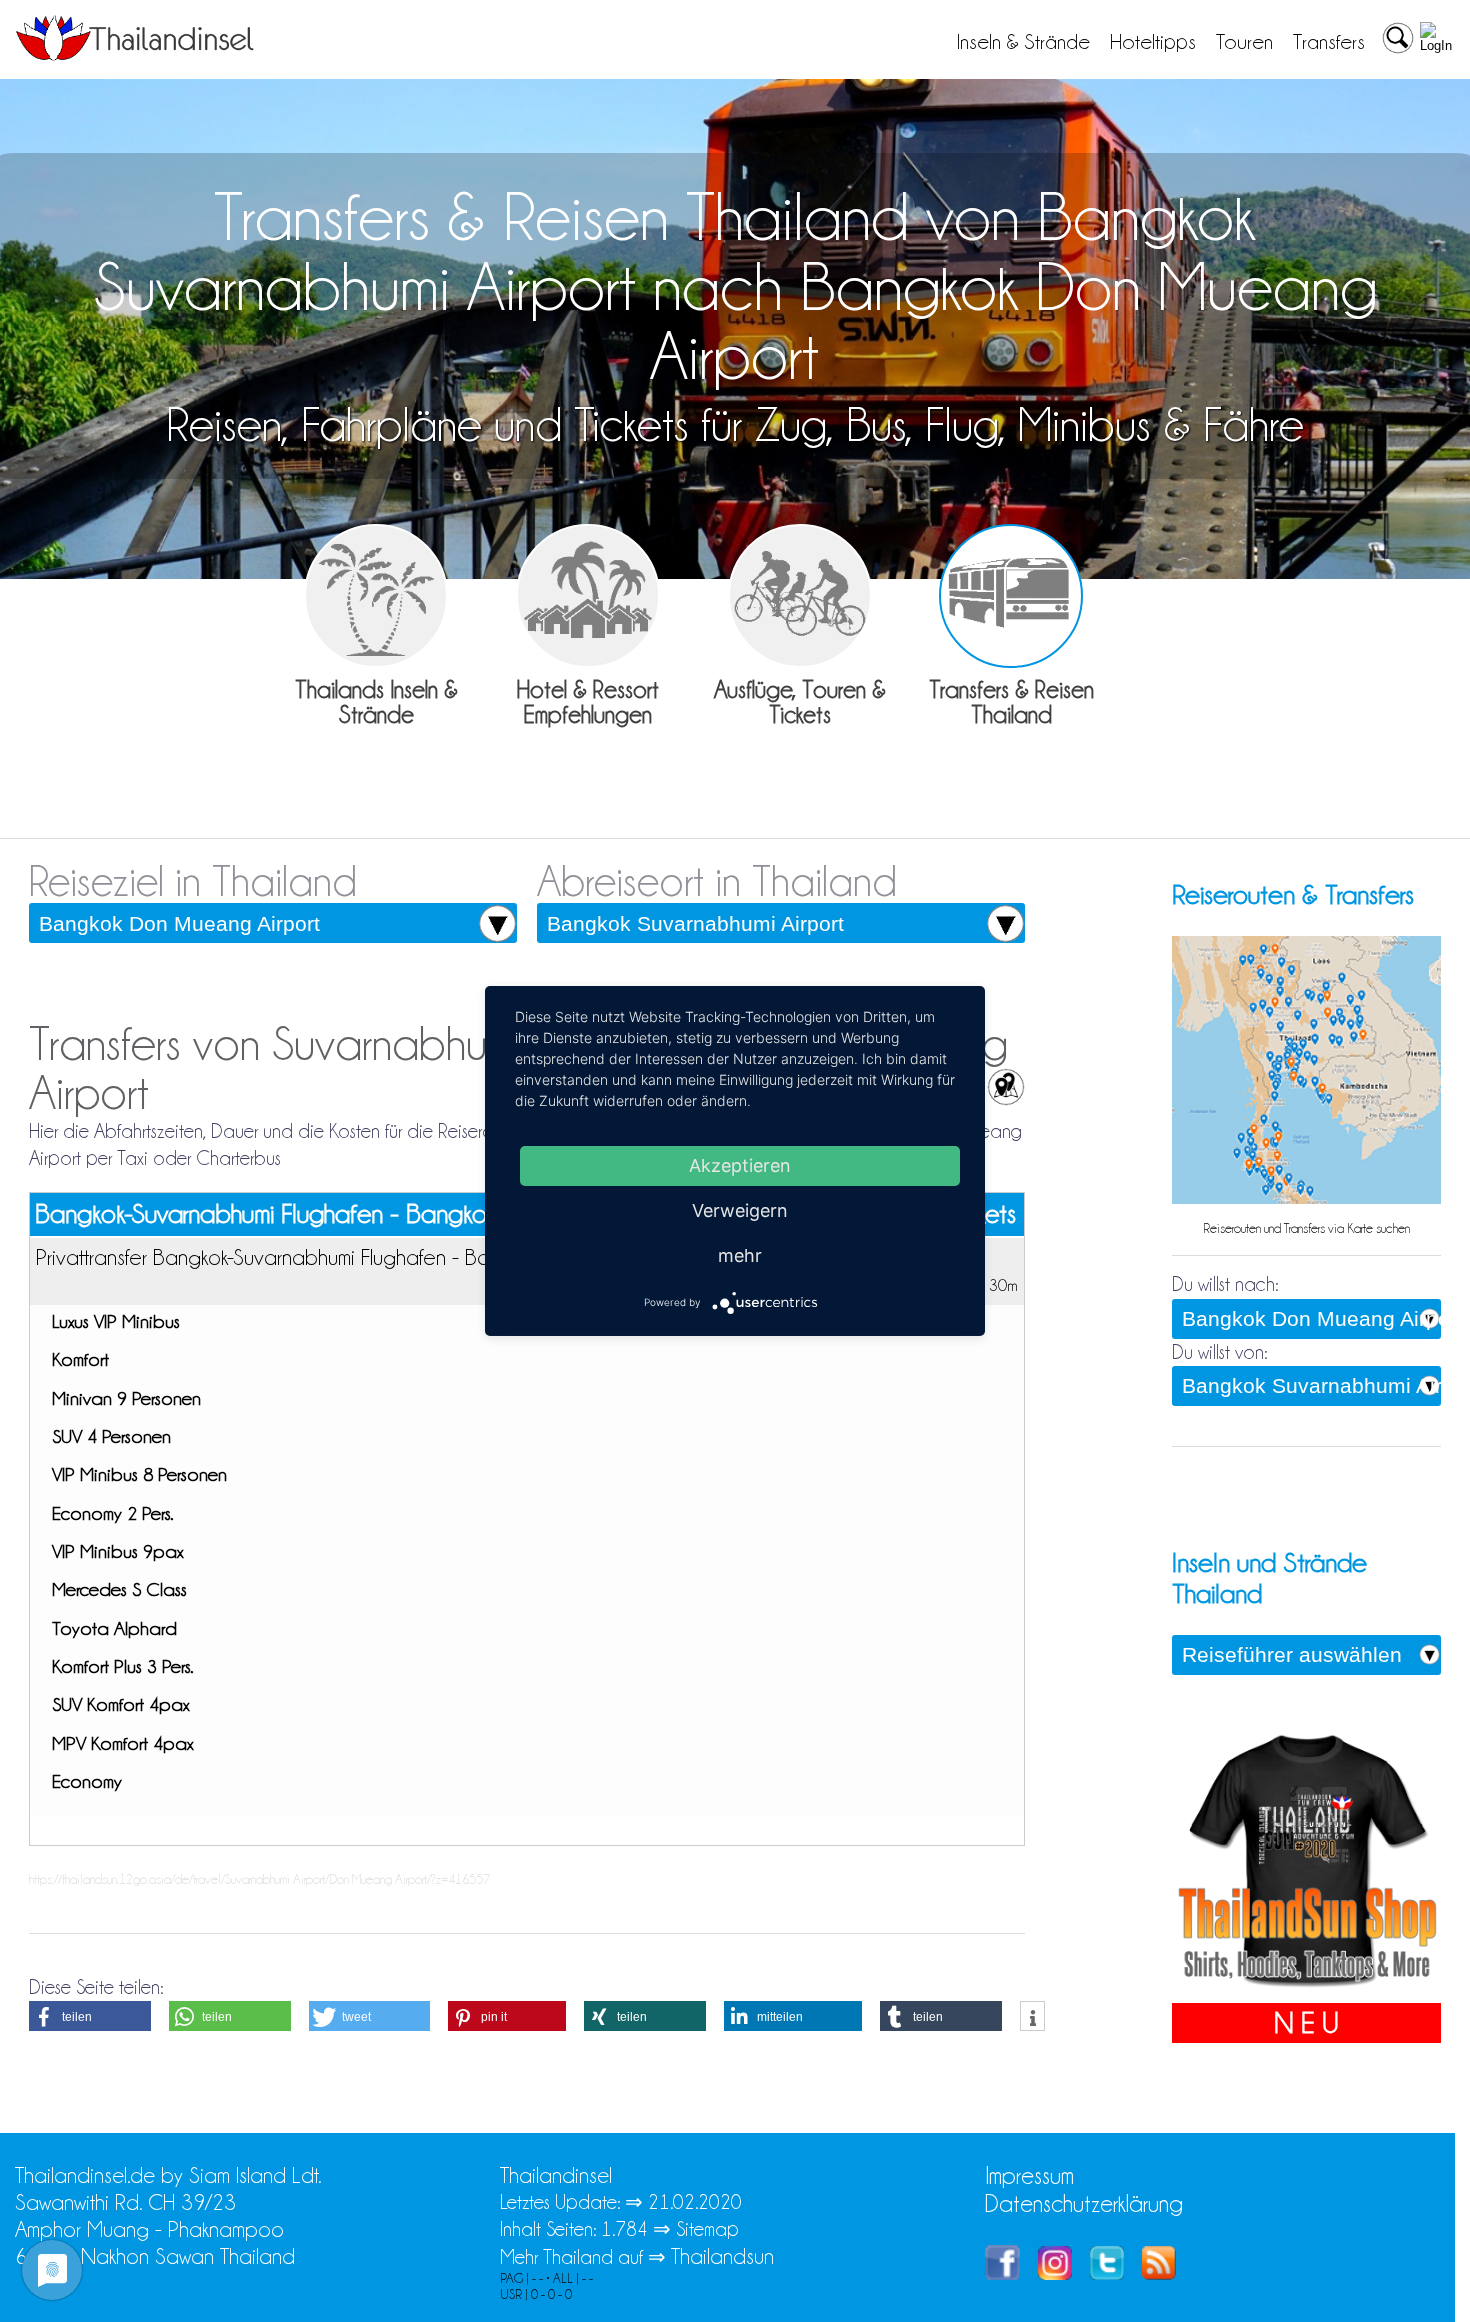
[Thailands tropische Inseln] (135, 54)
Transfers (1329, 42)
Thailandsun (722, 2256)
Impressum (1029, 2175)
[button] (90, 2016)
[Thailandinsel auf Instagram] (1055, 2272)
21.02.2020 (695, 2202)
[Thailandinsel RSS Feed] (1159, 2272)
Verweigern (740, 1210)
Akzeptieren (740, 1165)
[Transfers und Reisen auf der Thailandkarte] (1306, 1199)
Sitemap (707, 2229)
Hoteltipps (1153, 42)
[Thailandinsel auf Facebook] (1002, 2272)
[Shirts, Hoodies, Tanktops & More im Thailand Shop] (1306, 1989)
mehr (740, 1255)
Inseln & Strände (1023, 42)
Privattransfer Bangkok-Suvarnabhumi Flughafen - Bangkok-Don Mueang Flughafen (396, 1257)
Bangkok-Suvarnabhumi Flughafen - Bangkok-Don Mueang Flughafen (393, 1214)
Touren (1244, 42)
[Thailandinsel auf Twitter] (1107, 2272)
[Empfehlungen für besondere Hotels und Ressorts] (588, 596)
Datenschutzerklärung (1084, 2203)
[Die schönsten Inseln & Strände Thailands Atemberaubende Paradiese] (376, 596)
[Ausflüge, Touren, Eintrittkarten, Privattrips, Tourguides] (800, 596)
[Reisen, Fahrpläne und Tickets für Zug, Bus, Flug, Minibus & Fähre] (1011, 596)
